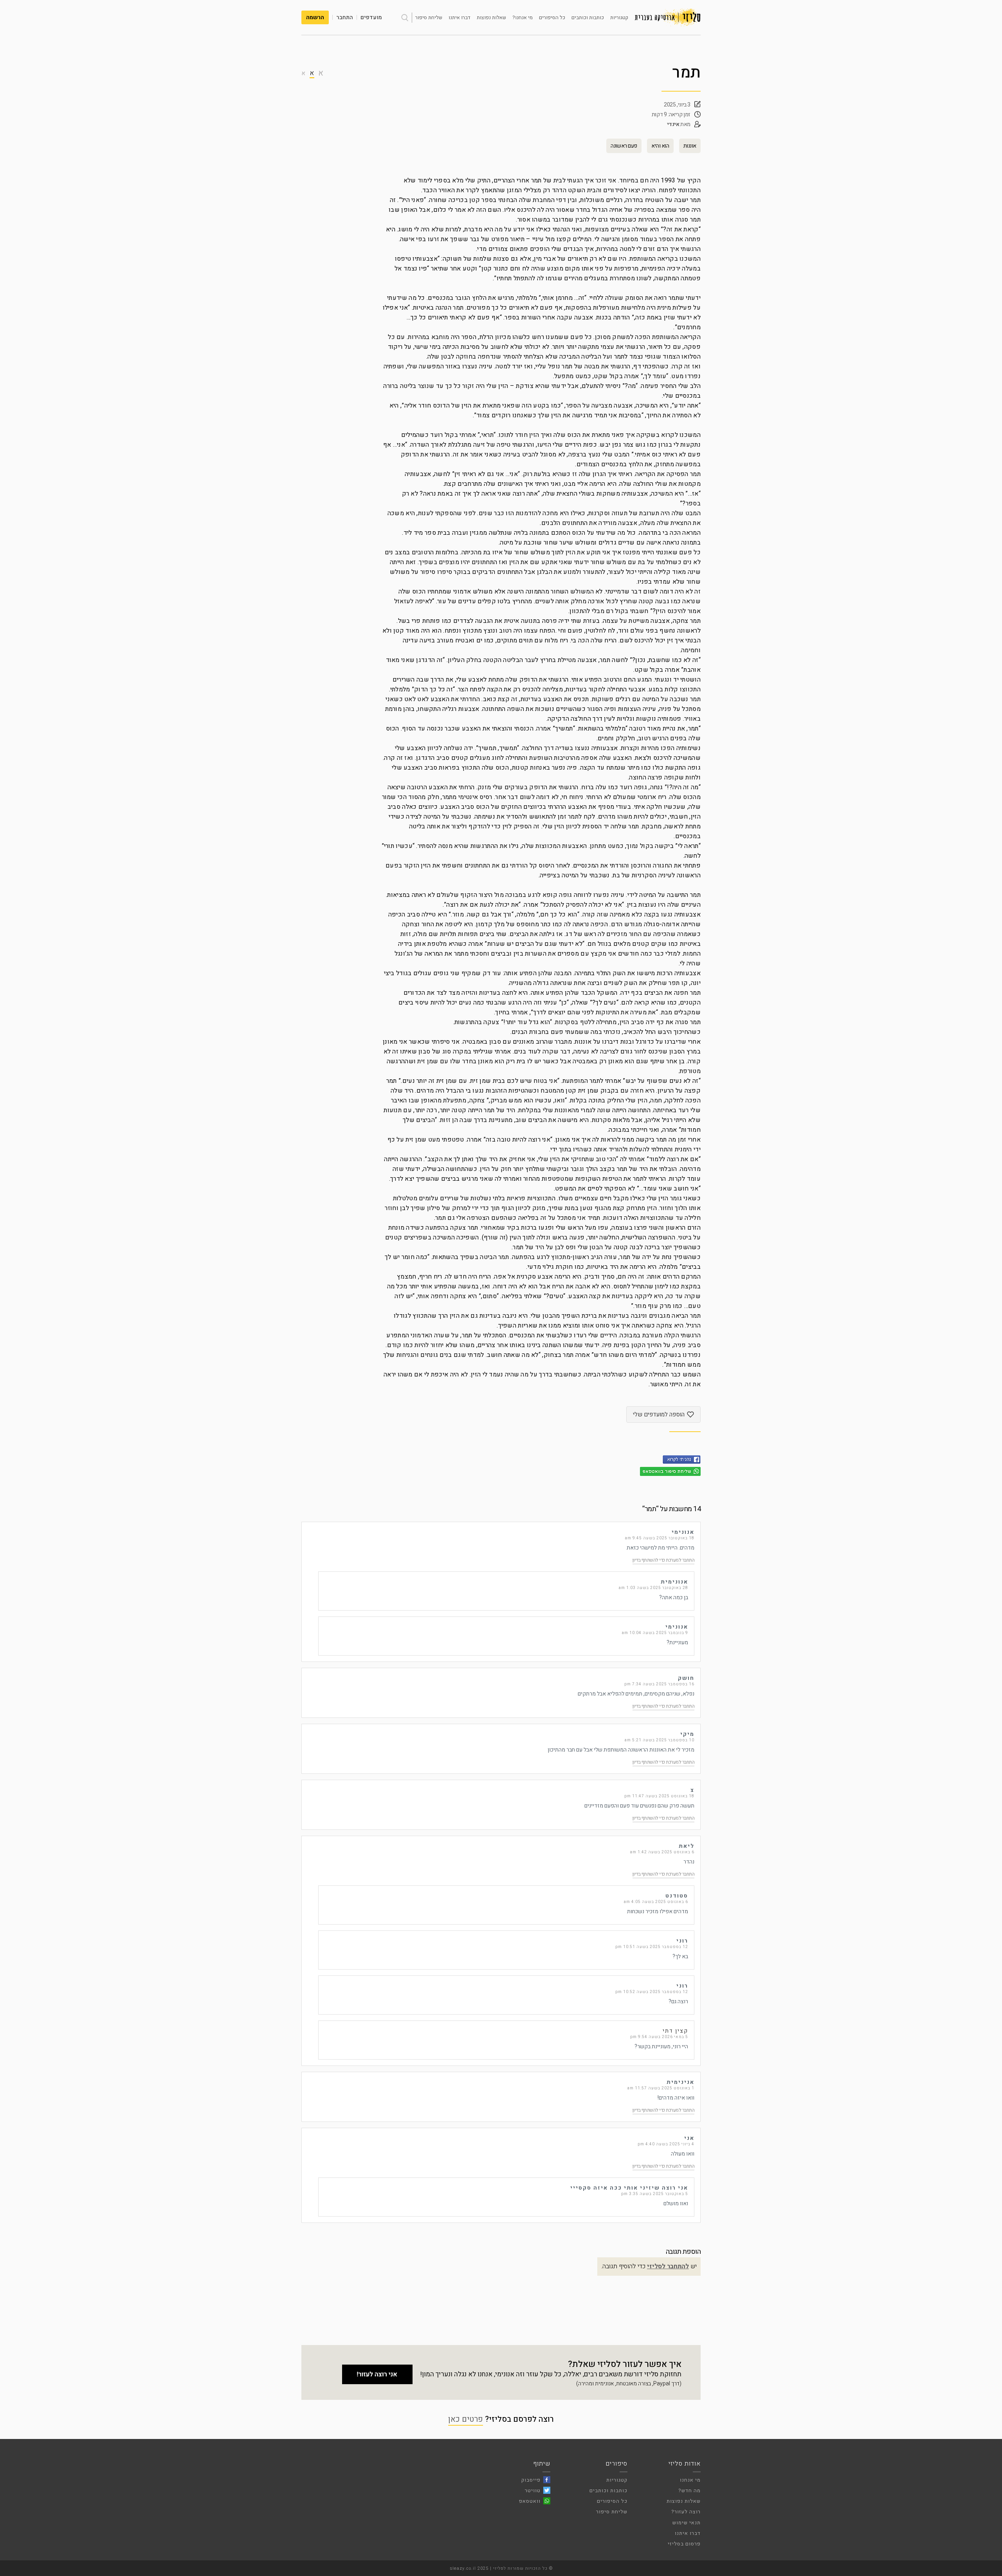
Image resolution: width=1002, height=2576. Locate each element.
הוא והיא (660, 146)
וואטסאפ (530, 2501)
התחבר (345, 17)
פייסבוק (531, 2480)
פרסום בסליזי (684, 2544)
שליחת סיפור (429, 17)
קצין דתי (675, 2031)
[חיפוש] (405, 18)
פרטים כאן (466, 2419)
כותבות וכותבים (588, 17)
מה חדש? (689, 2490)
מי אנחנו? (523, 17)
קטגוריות (619, 17)
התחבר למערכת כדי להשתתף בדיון (664, 1560)
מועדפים (371, 17)
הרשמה (315, 17)
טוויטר (533, 2490)
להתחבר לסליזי (668, 2266)
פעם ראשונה (624, 146)
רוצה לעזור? (686, 2512)
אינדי (673, 124)
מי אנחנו (690, 2480)
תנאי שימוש (687, 2523)
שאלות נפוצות (491, 17)
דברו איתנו (460, 17)
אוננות (690, 146)
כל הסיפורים (552, 17)
